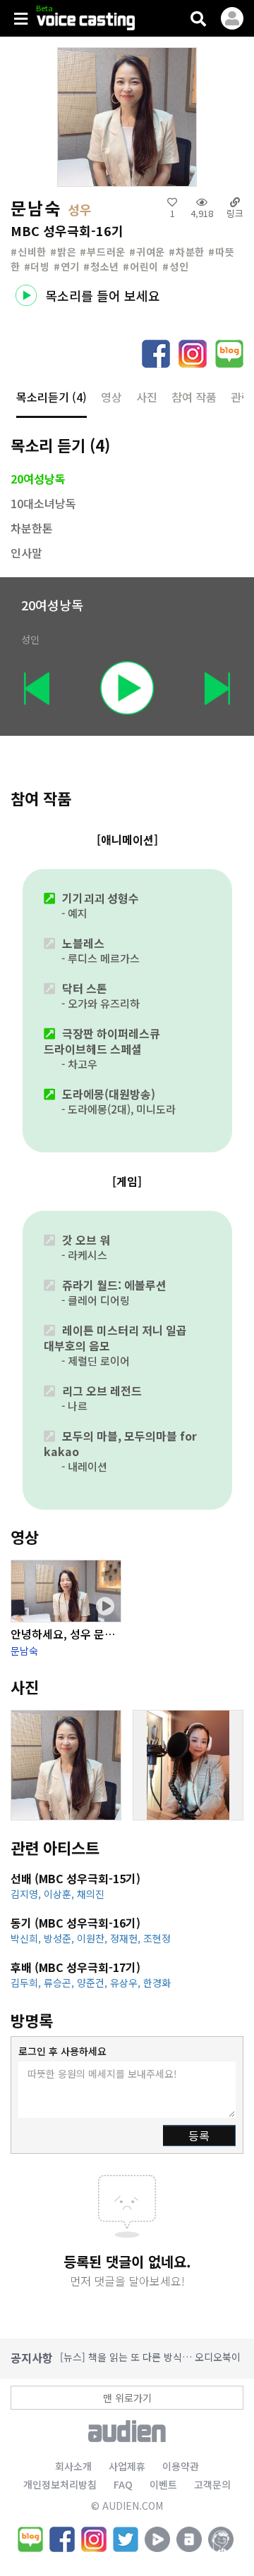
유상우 (127, 1983)
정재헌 (127, 1938)
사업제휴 (127, 2466)
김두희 (27, 1983)
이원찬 (93, 1938)
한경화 (157, 1983)
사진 (147, 397)
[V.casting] (96, 23)
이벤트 (163, 2484)
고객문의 (212, 2484)
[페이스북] (62, 2539)
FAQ (123, 2484)
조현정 (157, 1938)
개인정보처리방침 (60, 2484)
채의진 (91, 1894)
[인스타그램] (94, 2539)
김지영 (27, 1894)
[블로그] (30, 2539)
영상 (111, 397)
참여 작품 (194, 397)
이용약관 (181, 2466)
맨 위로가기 (127, 2398)
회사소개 (73, 2466)
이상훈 (60, 1894)
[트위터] (126, 2539)
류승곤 (60, 1983)
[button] (198, 18)
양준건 (93, 1983)
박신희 (27, 1938)
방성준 (60, 1938)
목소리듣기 (52, 397)
